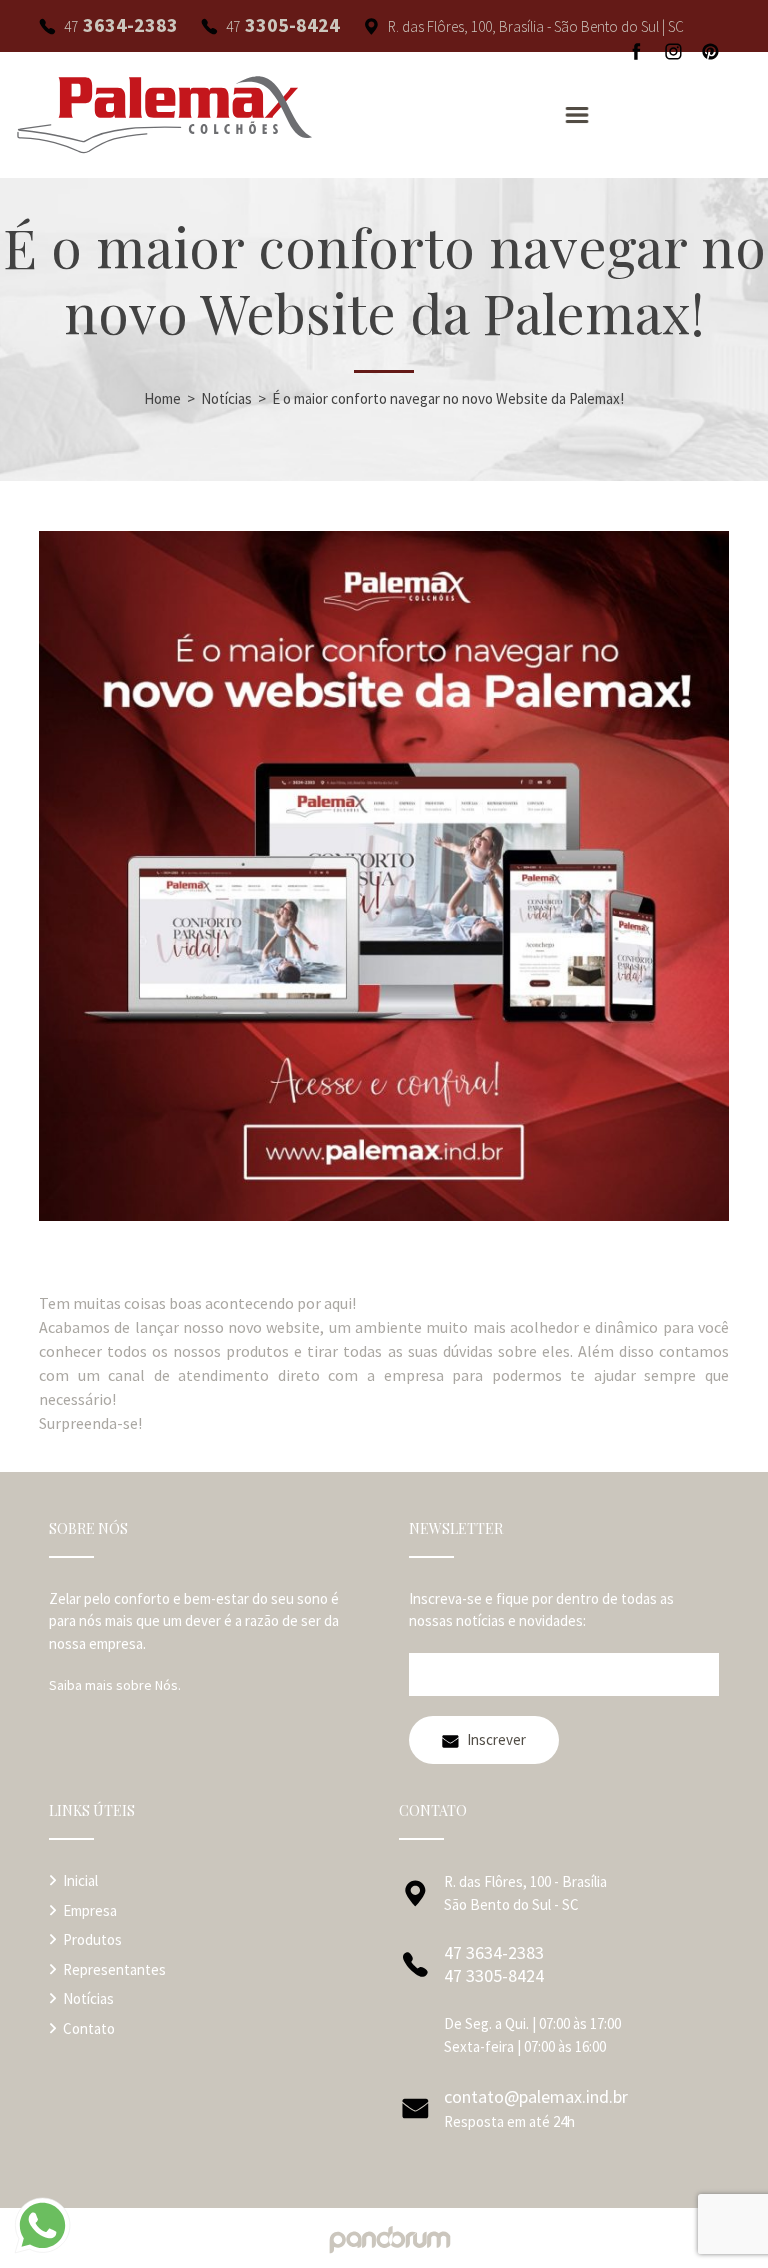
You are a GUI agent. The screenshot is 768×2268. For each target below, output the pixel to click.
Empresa (90, 1910)
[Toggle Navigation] (577, 115)
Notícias (226, 398)
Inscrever (496, 1739)
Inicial (80, 1880)
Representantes (114, 1969)
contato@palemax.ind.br (536, 2096)
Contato (89, 2028)
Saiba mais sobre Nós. (115, 1685)
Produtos (92, 1939)
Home (162, 398)
